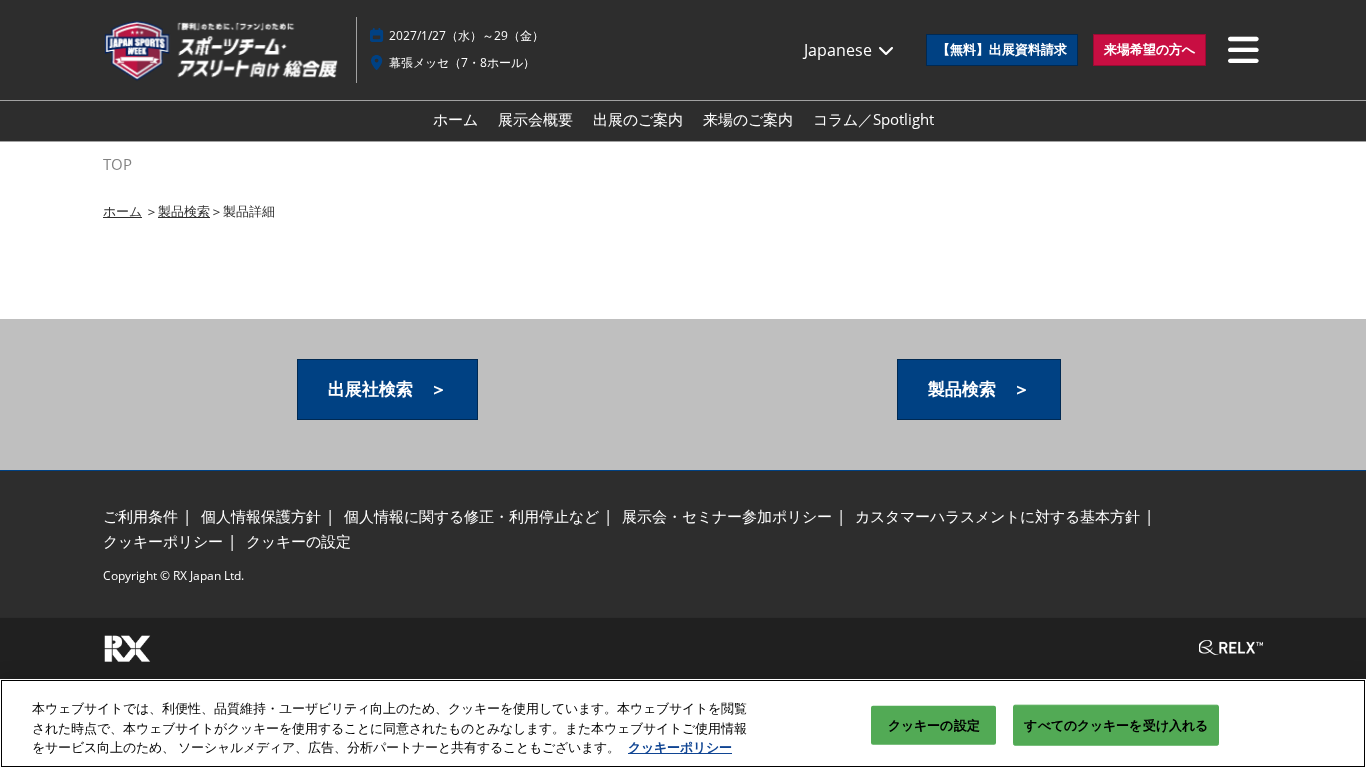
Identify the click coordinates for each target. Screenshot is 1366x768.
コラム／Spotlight (873, 119)
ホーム (455, 119)
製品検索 (184, 211)
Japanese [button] (840, 50)
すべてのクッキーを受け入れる (1116, 724)
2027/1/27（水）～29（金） (466, 35)
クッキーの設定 (934, 724)
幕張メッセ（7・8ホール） (462, 62)
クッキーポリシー (680, 747)
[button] (1002, 50)
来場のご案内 (748, 119)
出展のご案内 (638, 119)
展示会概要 (535, 119)
